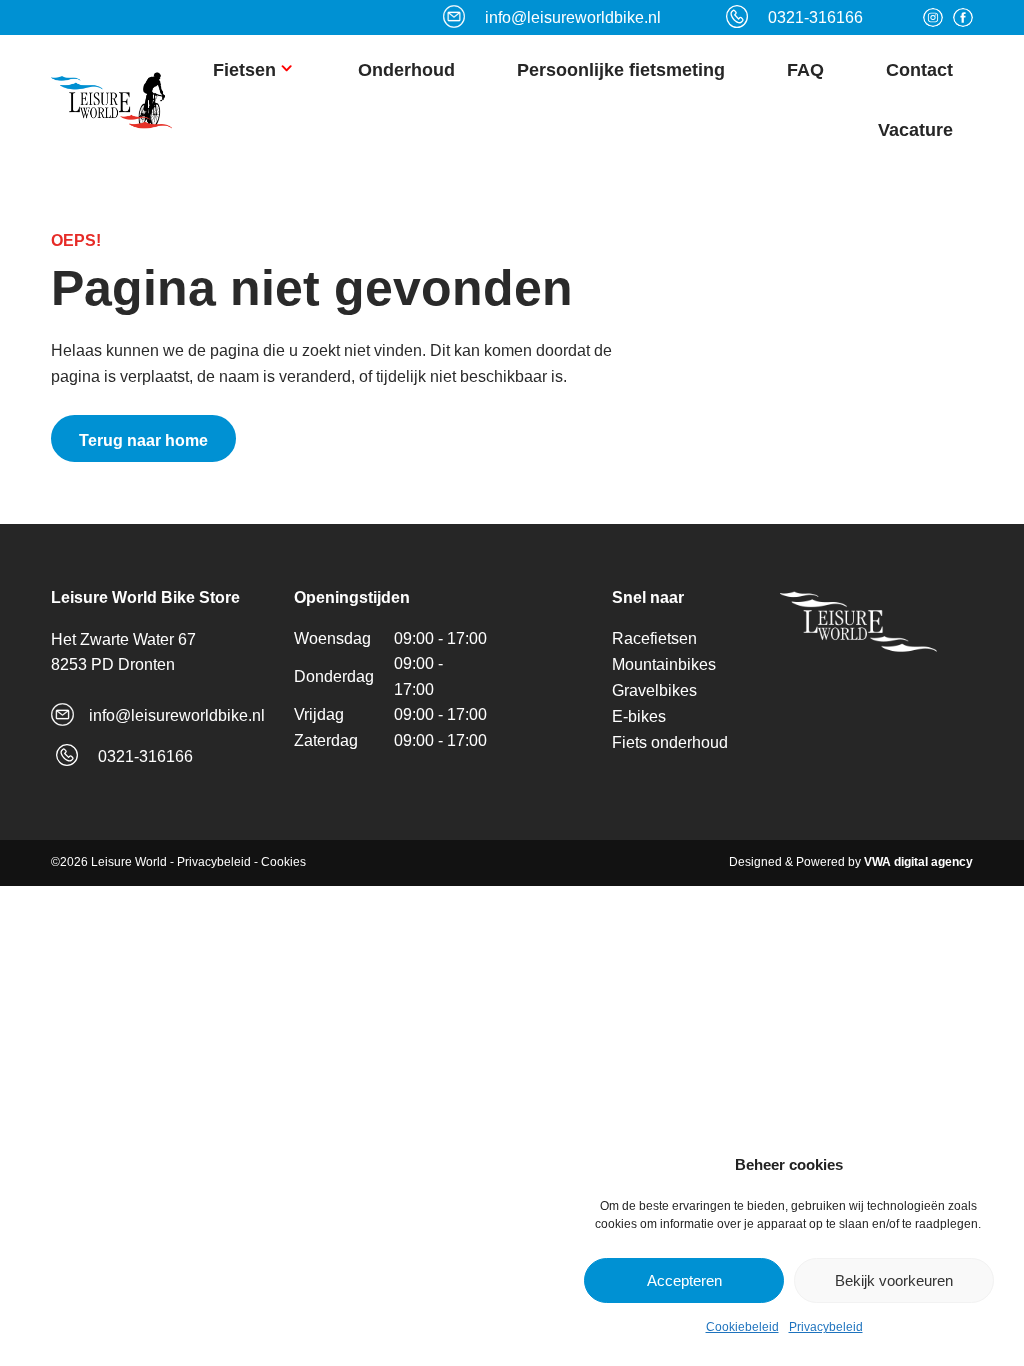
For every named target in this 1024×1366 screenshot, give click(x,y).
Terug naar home (143, 440)
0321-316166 (145, 756)
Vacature (915, 130)
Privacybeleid (826, 1327)
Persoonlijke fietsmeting (621, 70)
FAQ (805, 70)
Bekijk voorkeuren (894, 1280)
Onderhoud (406, 70)
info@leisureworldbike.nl (177, 715)
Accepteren (684, 1280)
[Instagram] (933, 18)
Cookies (283, 862)
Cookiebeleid (742, 1327)
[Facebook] (963, 18)
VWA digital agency (918, 862)
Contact (919, 70)
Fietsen (244, 70)
